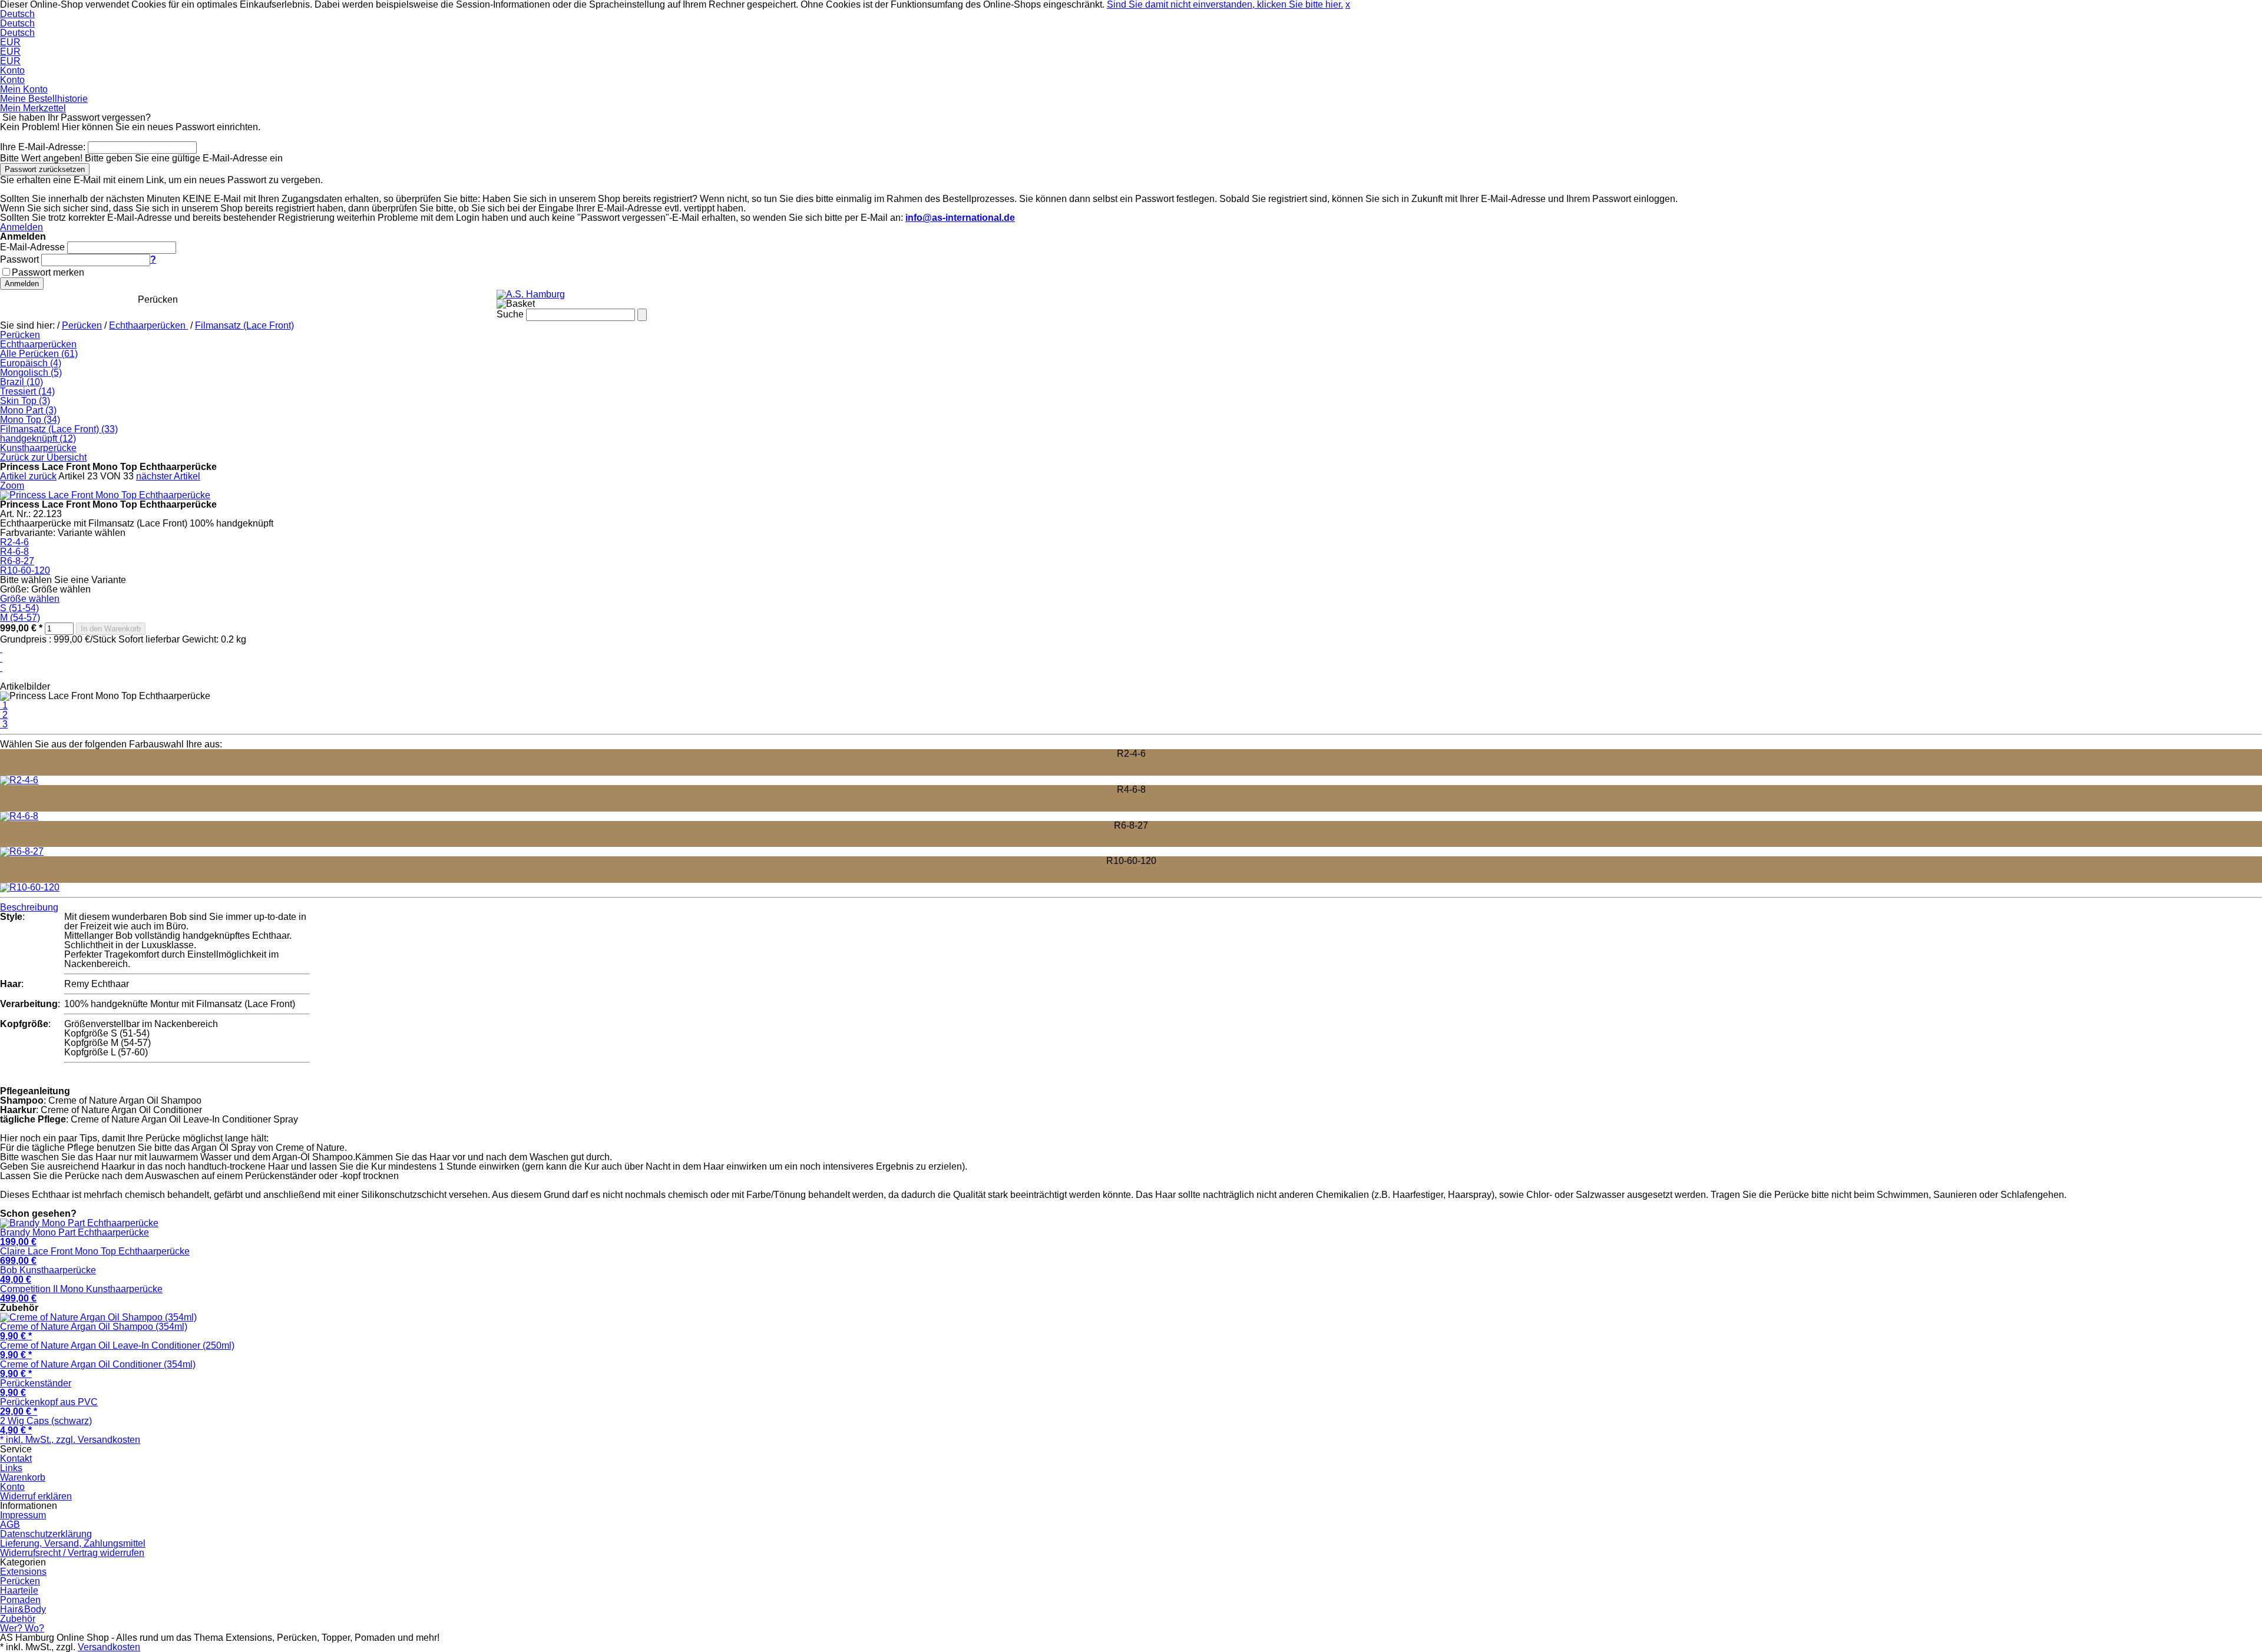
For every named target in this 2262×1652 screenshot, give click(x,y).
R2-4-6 (14, 542)
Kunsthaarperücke (38, 448)
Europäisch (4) (31, 363)
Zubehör (404, 299)
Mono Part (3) (28, 410)
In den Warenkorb (111, 629)
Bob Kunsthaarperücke (48, 1275)
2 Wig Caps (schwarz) (46, 1426)
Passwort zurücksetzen (45, 169)
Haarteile (218, 299)
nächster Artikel (168, 476)
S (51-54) (19, 608)
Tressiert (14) (27, 391)
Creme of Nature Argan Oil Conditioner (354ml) (98, 1369)
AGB (10, 1524)
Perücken (158, 299)
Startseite (30, 299)
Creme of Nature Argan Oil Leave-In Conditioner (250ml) (117, 1350)
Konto (12, 1487)
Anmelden (22, 227)
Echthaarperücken (148, 325)
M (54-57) (20, 618)
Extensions (94, 299)
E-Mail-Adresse (32, 247)
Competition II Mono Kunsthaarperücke (81, 1294)
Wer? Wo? (464, 299)
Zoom (12, 486)
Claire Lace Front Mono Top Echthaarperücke (95, 1256)
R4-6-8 (14, 552)
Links (11, 1468)
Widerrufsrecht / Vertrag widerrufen (72, 1553)
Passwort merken (48, 272)
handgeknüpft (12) (38, 438)
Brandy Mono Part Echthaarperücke (75, 1237)
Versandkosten (109, 1647)
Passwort (19, 259)
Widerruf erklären (36, 1496)
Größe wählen (30, 599)
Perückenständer (36, 1388)
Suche (510, 314)
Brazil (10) (22, 382)
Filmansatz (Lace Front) (244, 325)
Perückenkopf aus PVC (49, 1407)
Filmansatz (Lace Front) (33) (59, 429)
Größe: (14, 589)
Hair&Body (342, 299)
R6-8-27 (17, 561)
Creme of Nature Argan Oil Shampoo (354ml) (94, 1331)
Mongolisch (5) (31, 373)
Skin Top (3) (25, 401)
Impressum (23, 1515)
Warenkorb (23, 1477)
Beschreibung (29, 907)
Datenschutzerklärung (46, 1534)
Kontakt (16, 1459)
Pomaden (278, 299)
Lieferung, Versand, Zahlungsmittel (73, 1543)
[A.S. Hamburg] (531, 294)
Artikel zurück (28, 476)
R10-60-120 (25, 570)
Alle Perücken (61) (39, 354)
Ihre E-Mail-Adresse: (43, 147)
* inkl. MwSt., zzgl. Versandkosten (70, 1440)
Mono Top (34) (30, 420)
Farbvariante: (28, 533)
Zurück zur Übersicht (43, 457)
